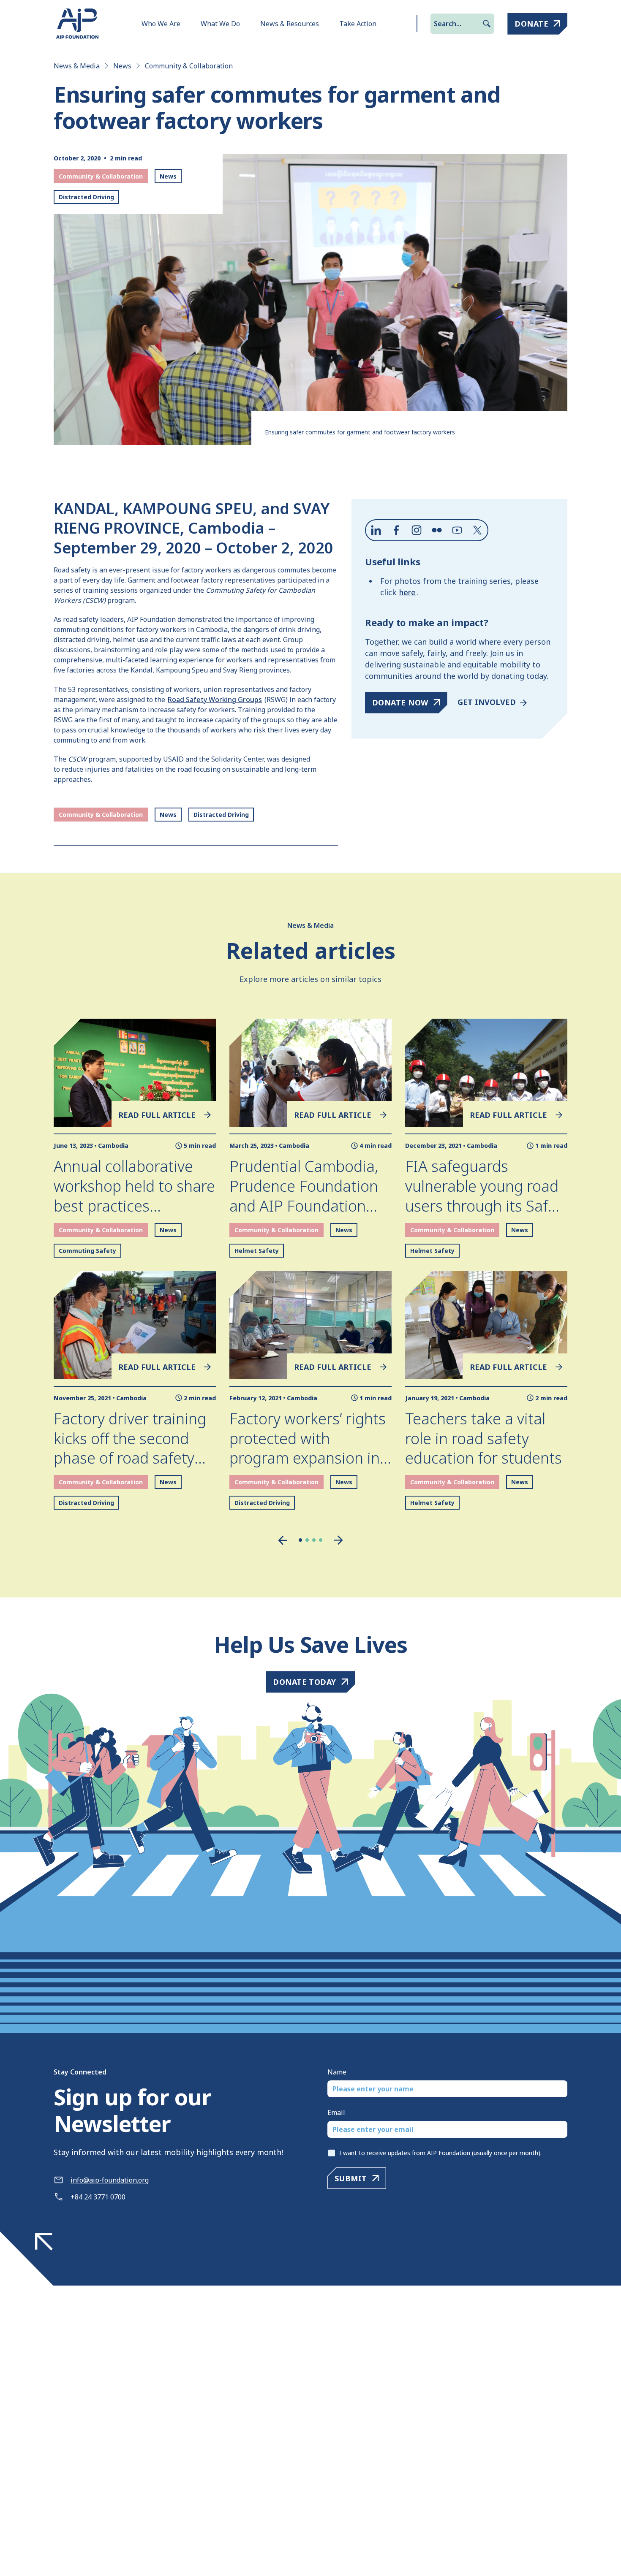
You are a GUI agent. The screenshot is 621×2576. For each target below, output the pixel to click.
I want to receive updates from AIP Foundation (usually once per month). (440, 2153)
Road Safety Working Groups (215, 700)
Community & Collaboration (189, 66)
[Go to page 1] (300, 1540)
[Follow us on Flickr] (437, 530)
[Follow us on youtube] (457, 530)
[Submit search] (487, 24)
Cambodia (113, 1146)
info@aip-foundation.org (110, 2180)
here (407, 592)
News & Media (77, 66)
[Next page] (338, 1540)
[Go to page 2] (307, 1540)
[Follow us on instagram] (417, 530)
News (122, 66)
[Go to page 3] (314, 1540)
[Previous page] (283, 1540)
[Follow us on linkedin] (376, 530)
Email (336, 2112)
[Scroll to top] (44, 2242)
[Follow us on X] (477, 530)
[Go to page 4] (321, 1540)
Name (337, 2072)
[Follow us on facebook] (396, 530)
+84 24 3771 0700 (98, 2197)
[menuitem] (161, 24)
